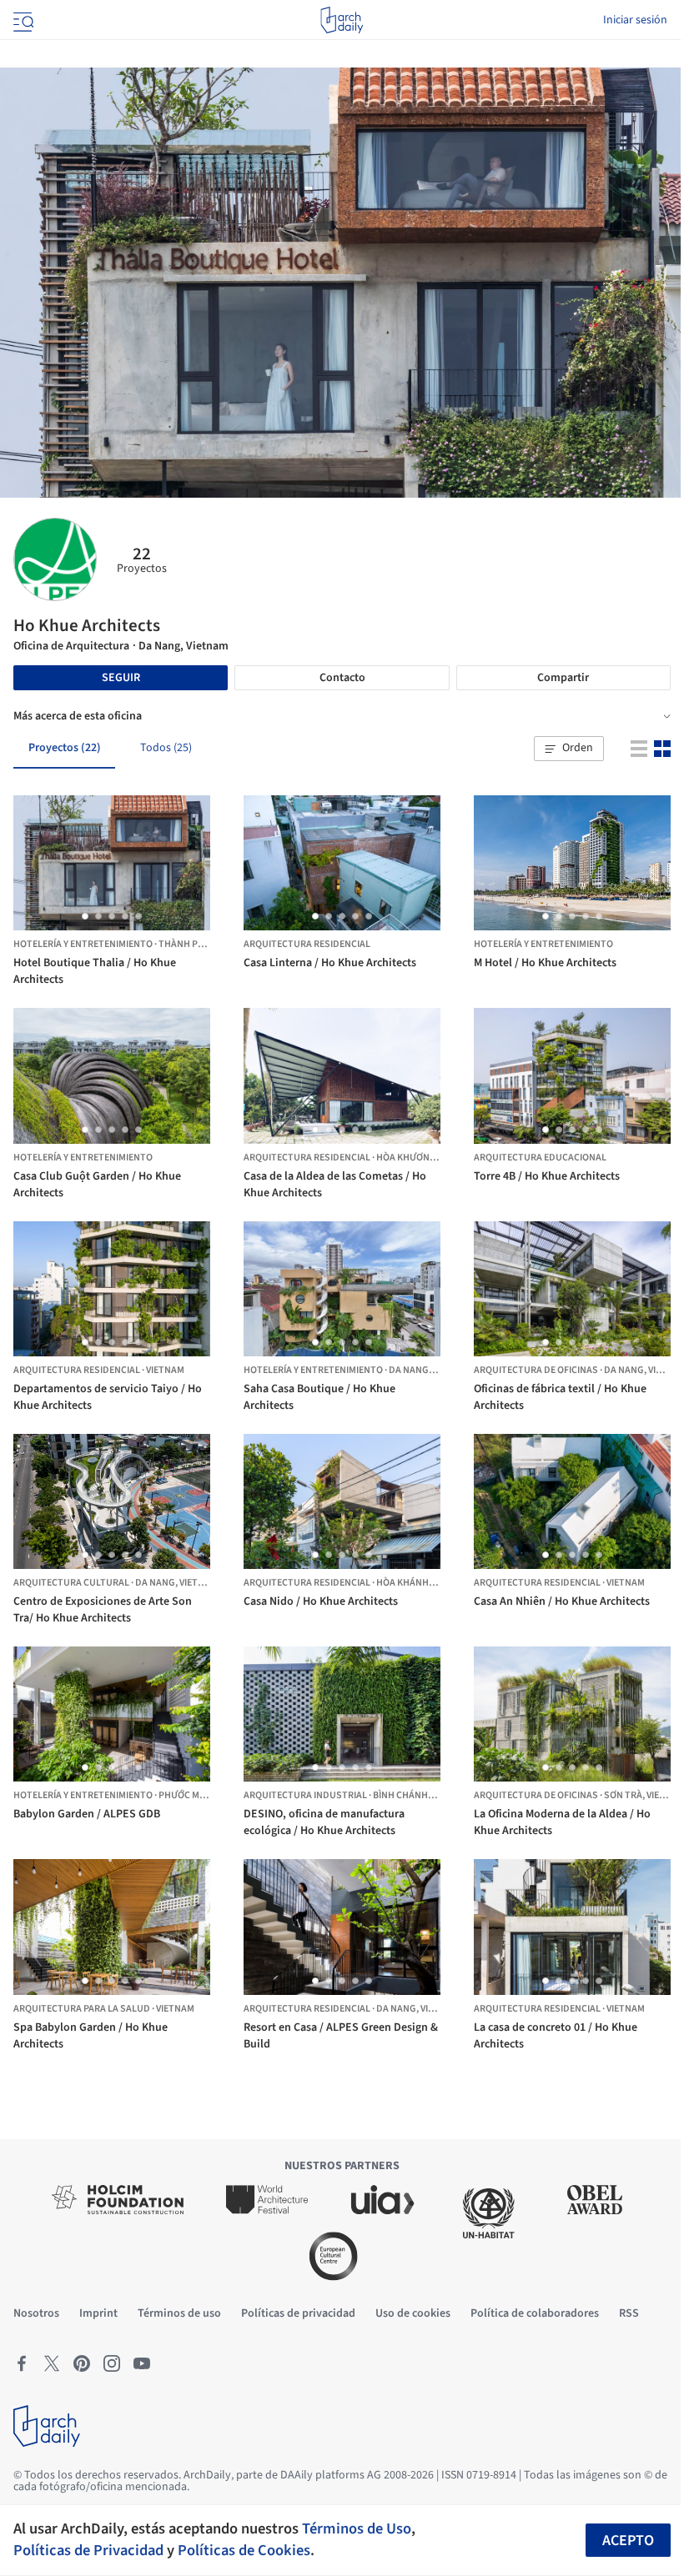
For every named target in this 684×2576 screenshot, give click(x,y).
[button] (569, 749)
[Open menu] (22, 20)
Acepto (628, 2541)
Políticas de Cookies (244, 2550)
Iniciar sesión (635, 20)
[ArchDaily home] (342, 20)
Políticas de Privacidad (88, 2550)
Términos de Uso (357, 2528)
